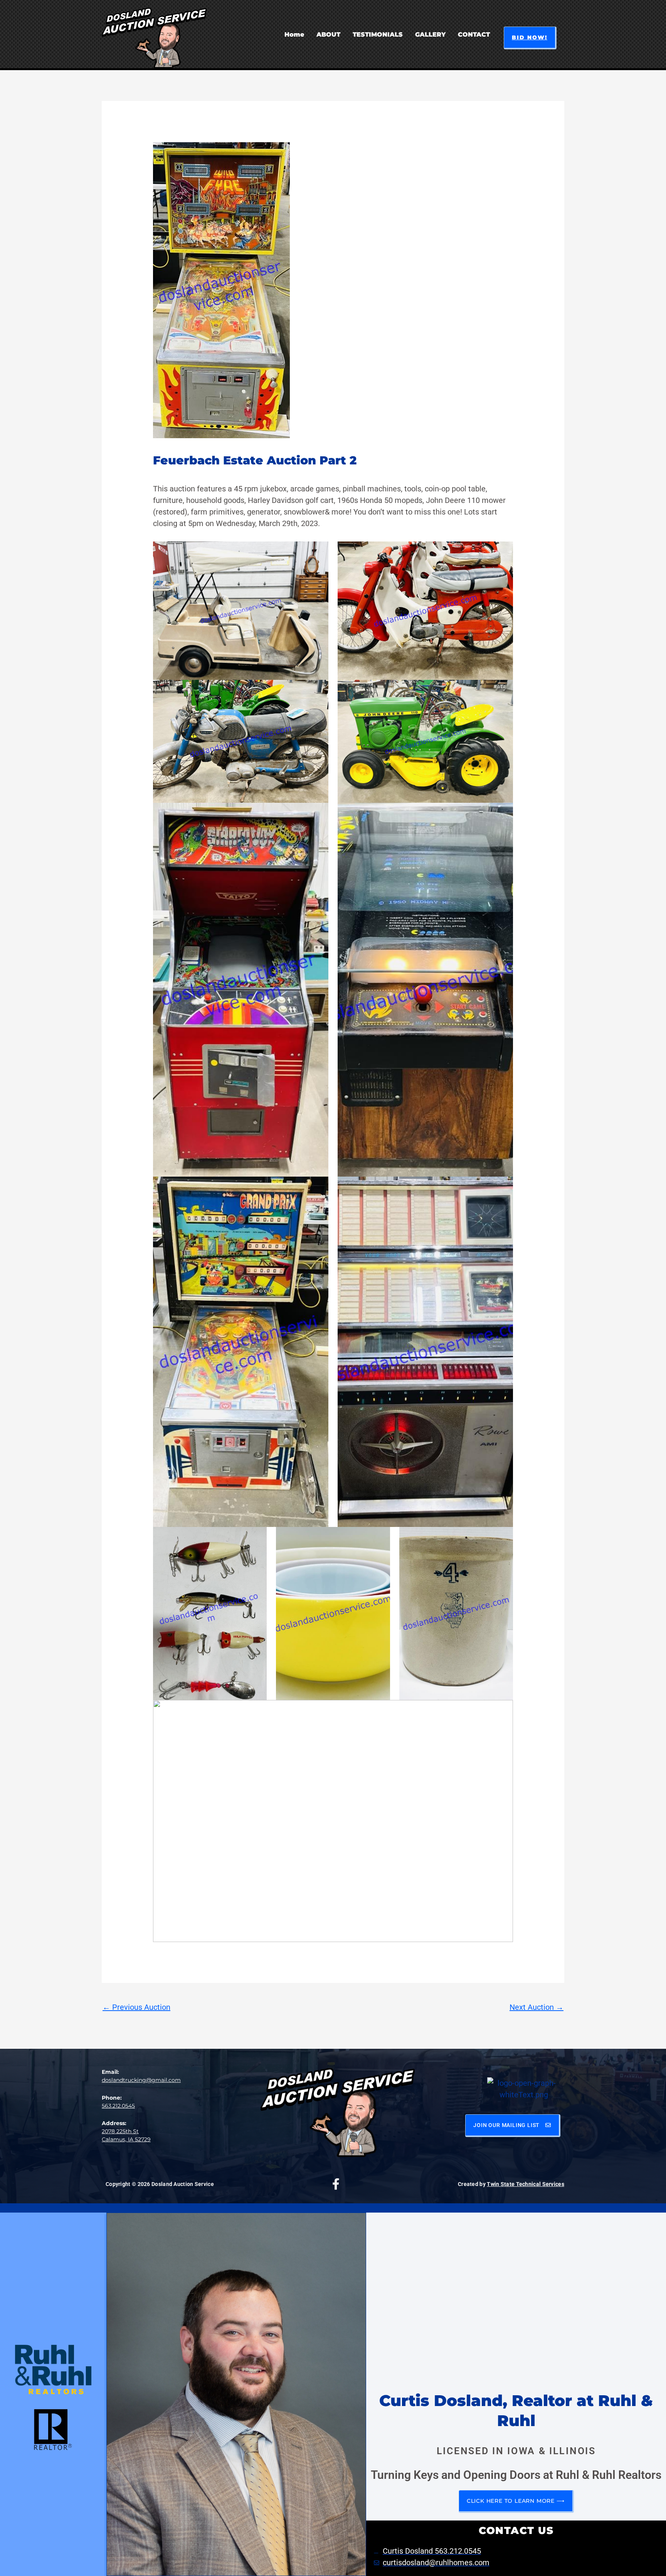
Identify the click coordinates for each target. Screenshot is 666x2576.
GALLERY (430, 34)
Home (294, 34)
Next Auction (536, 2007)
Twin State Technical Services (526, 2184)
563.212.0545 (118, 2106)
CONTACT (474, 34)
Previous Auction (136, 2007)
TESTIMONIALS (378, 34)
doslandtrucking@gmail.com (141, 2080)
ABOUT (328, 34)
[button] (530, 38)
